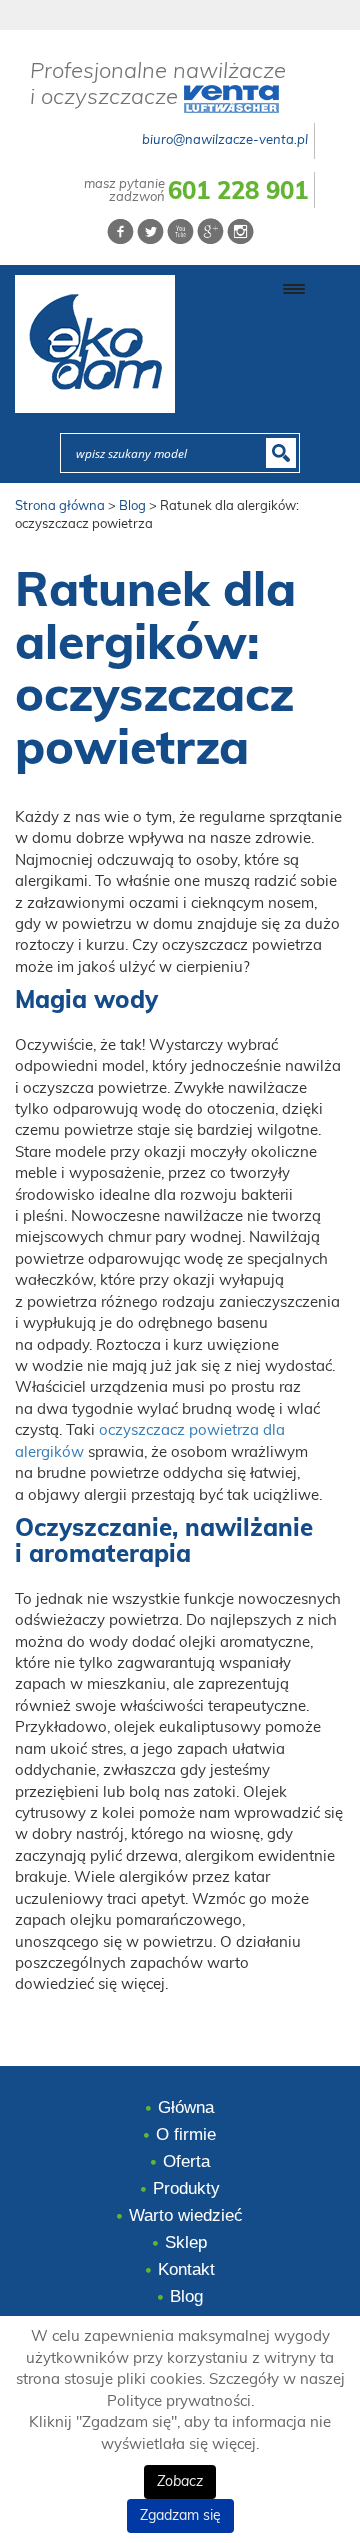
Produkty (186, 2188)
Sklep (186, 2242)
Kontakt (186, 2269)
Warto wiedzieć (186, 2215)
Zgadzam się (180, 2516)
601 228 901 (238, 192)
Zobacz (180, 2482)
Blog (186, 2296)
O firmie (186, 2134)
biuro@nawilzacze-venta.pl (225, 140)
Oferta (186, 2161)
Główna (186, 2107)
